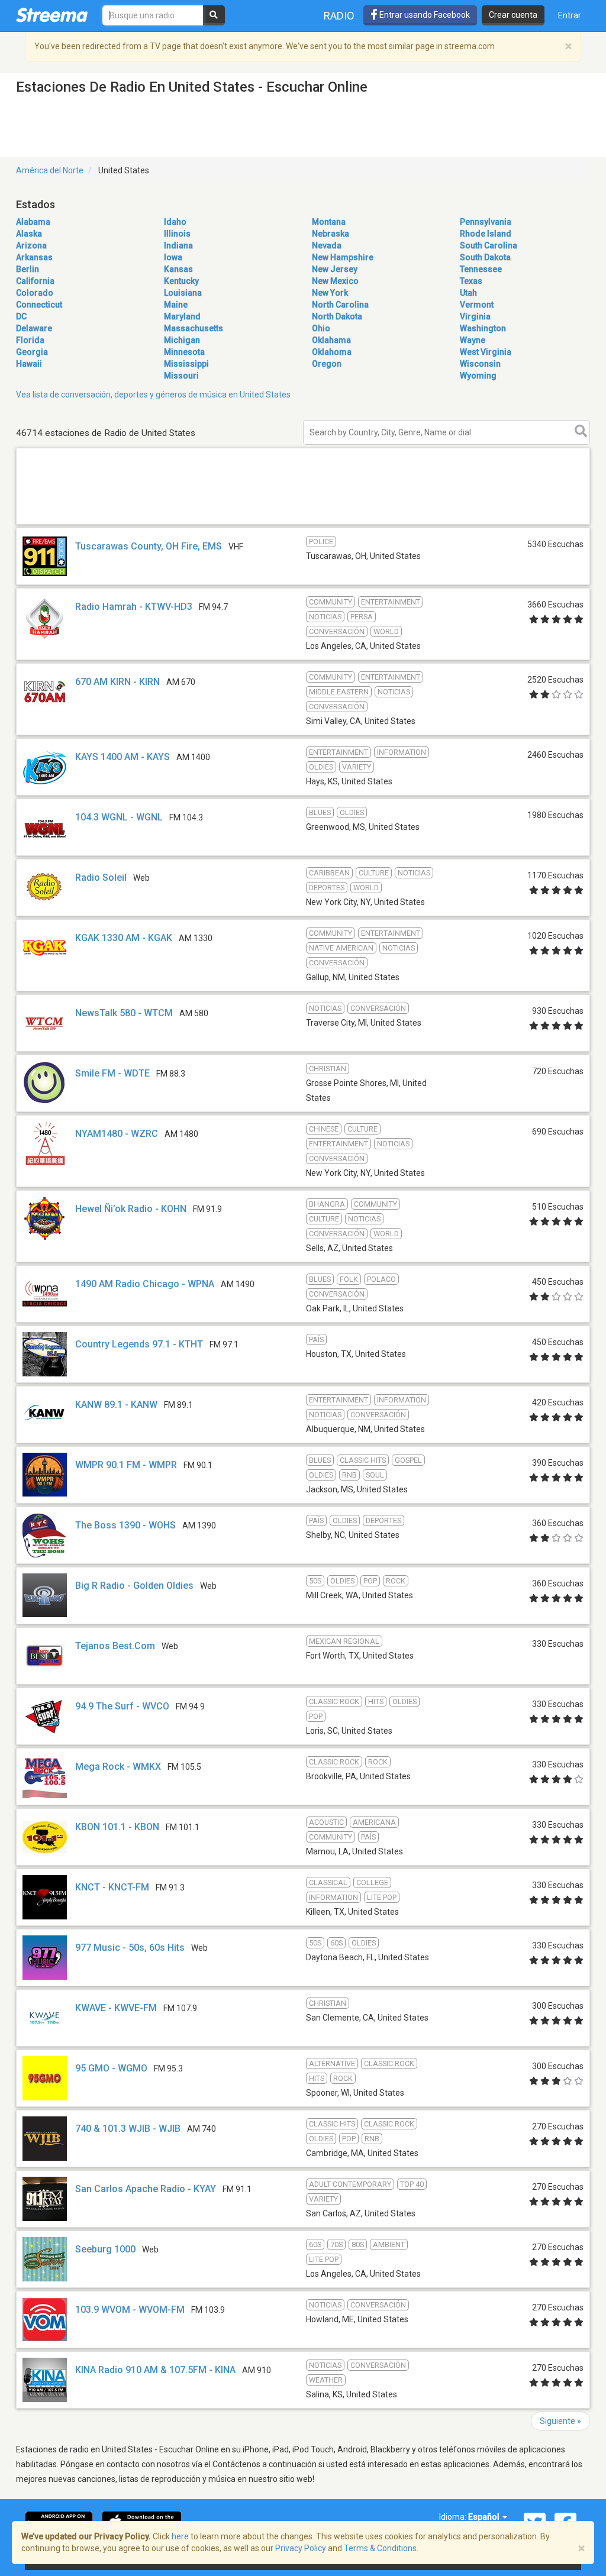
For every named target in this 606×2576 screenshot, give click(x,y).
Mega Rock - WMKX (118, 1767)
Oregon (327, 364)
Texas (471, 281)
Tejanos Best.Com (115, 1646)
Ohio (321, 328)
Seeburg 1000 (105, 2249)
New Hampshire (343, 257)
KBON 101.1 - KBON (117, 1827)
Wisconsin (480, 364)
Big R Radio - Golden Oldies (134, 1586)
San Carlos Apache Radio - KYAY (146, 2189)
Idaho (175, 222)
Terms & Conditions (380, 2548)
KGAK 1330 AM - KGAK (124, 938)
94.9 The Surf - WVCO (122, 1706)
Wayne (473, 340)
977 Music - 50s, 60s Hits (130, 1948)
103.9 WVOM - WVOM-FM (130, 2310)
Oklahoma (332, 352)
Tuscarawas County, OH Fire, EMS (149, 546)
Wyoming (478, 376)
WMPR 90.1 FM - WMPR (126, 1465)
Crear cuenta (513, 15)
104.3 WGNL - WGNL (119, 817)
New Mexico (335, 281)
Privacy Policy (301, 2548)
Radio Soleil (101, 877)
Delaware (34, 328)
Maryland (182, 316)
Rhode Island (486, 234)
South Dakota (485, 257)
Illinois (177, 234)
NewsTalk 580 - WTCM (124, 1013)
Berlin (28, 269)
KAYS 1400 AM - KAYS (123, 757)
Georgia (32, 352)
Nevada (327, 245)
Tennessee (481, 269)
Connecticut (39, 305)
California (35, 281)
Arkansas (34, 257)
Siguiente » (560, 2421)
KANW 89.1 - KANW (116, 1405)
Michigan (182, 340)
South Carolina (489, 245)
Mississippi (186, 364)
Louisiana (183, 293)
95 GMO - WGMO (111, 2068)
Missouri (181, 376)
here (180, 2536)
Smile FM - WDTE (112, 1073)
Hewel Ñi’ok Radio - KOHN (131, 1209)
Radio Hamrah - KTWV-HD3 (134, 607)
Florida (30, 340)
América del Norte (50, 170)
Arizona (31, 245)
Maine (176, 305)
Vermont (477, 305)
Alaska (29, 234)
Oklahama (331, 340)
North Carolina (340, 305)
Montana (329, 222)
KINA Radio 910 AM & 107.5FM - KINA (155, 2370)
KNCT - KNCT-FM (112, 1887)
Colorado (35, 293)
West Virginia (486, 352)
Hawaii (29, 364)
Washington (483, 328)
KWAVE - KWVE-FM (116, 2008)
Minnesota (184, 352)
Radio (339, 16)
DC (21, 316)
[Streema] (52, 15)
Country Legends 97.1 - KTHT (139, 1344)
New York (330, 293)
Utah (468, 293)
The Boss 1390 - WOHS (125, 1525)
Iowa (173, 257)
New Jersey (335, 269)
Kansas (178, 269)
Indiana (178, 245)
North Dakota (337, 316)
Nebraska (331, 234)
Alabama (33, 222)
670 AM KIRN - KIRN (117, 682)
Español (485, 2517)
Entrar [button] (570, 15)
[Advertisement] (303, 524)
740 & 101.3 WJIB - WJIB (128, 2129)
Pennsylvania (486, 222)
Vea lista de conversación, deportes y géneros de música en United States (153, 395)
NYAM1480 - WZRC (117, 1134)
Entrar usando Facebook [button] (424, 15)
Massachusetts (194, 328)
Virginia (475, 316)
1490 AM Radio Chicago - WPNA (145, 1284)
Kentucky (181, 281)
